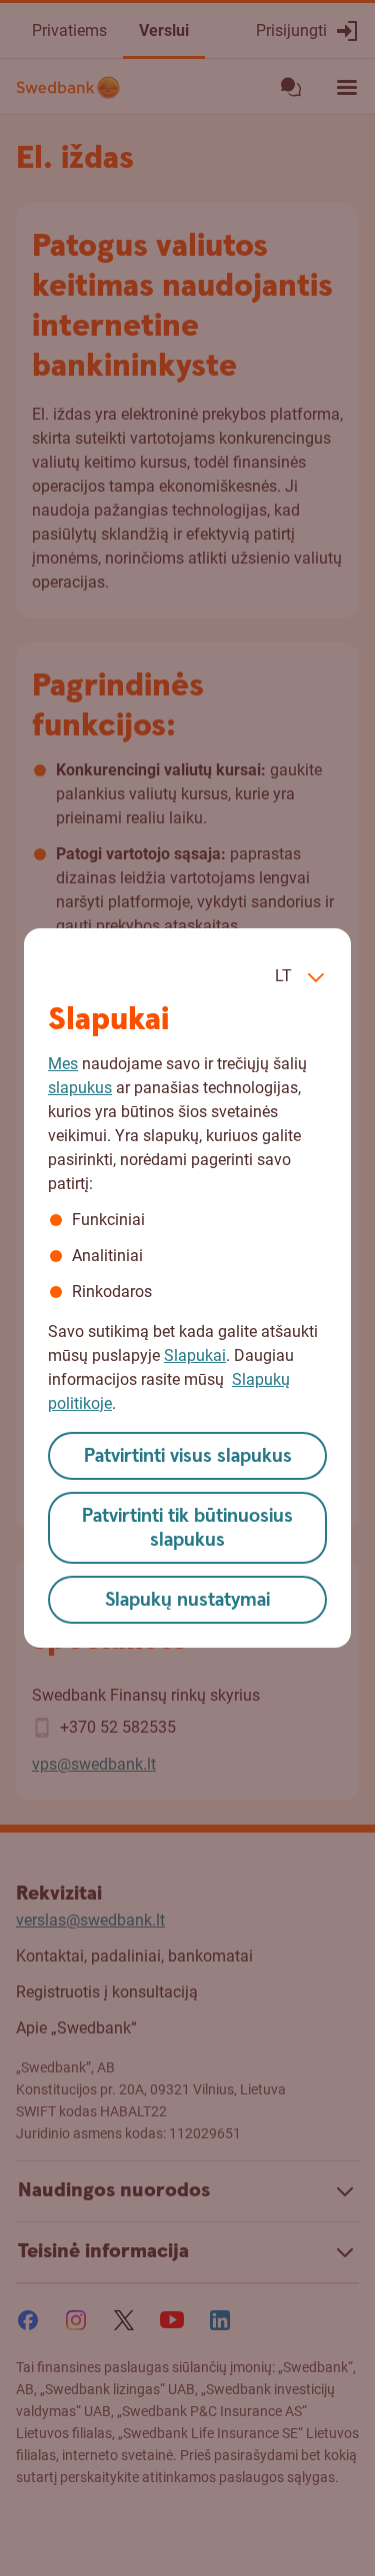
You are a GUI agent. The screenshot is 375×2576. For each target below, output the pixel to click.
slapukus (80, 1088)
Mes (63, 1064)
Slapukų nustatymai (187, 1600)
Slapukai (195, 1355)
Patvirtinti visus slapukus (188, 1456)
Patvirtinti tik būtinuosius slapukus (187, 1528)
